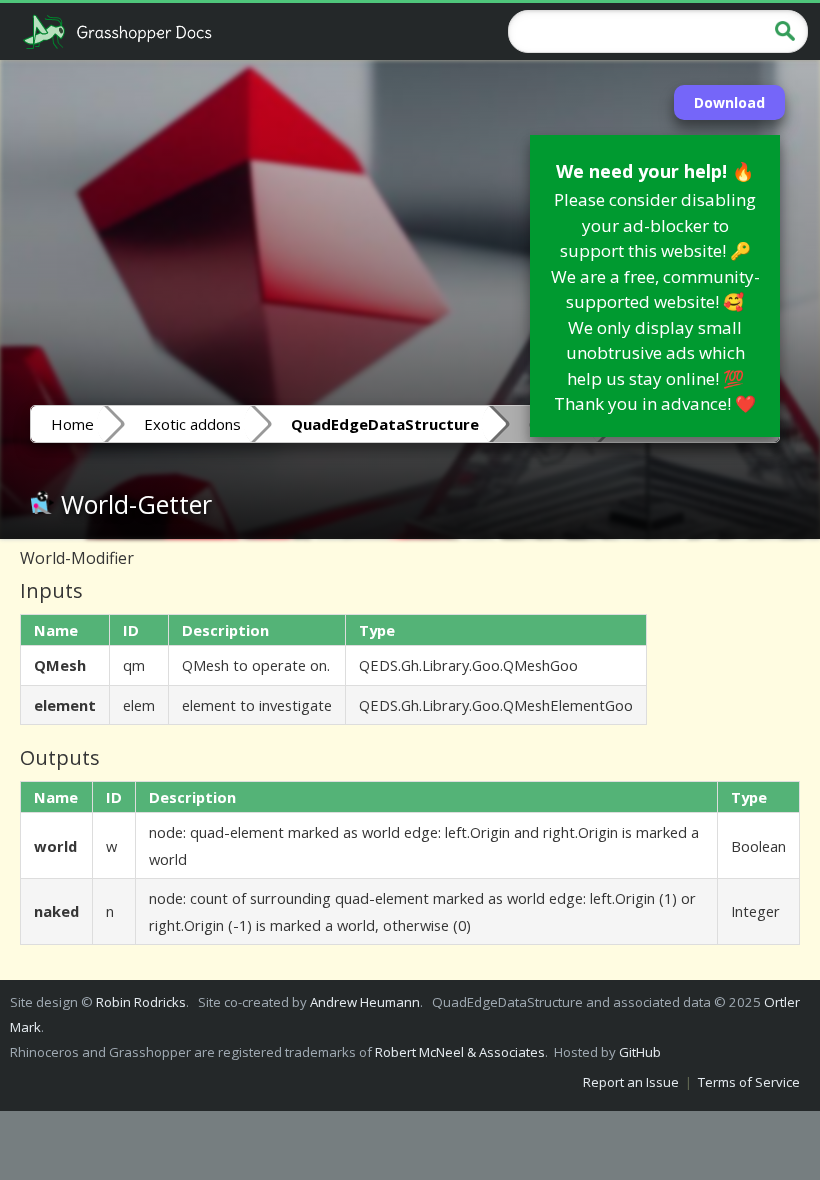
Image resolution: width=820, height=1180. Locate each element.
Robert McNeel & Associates (460, 1052)
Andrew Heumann (365, 1002)
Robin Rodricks (141, 1002)
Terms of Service (749, 1082)
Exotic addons (192, 424)
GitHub (640, 1052)
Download (729, 102)
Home (72, 424)
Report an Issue (631, 1082)
